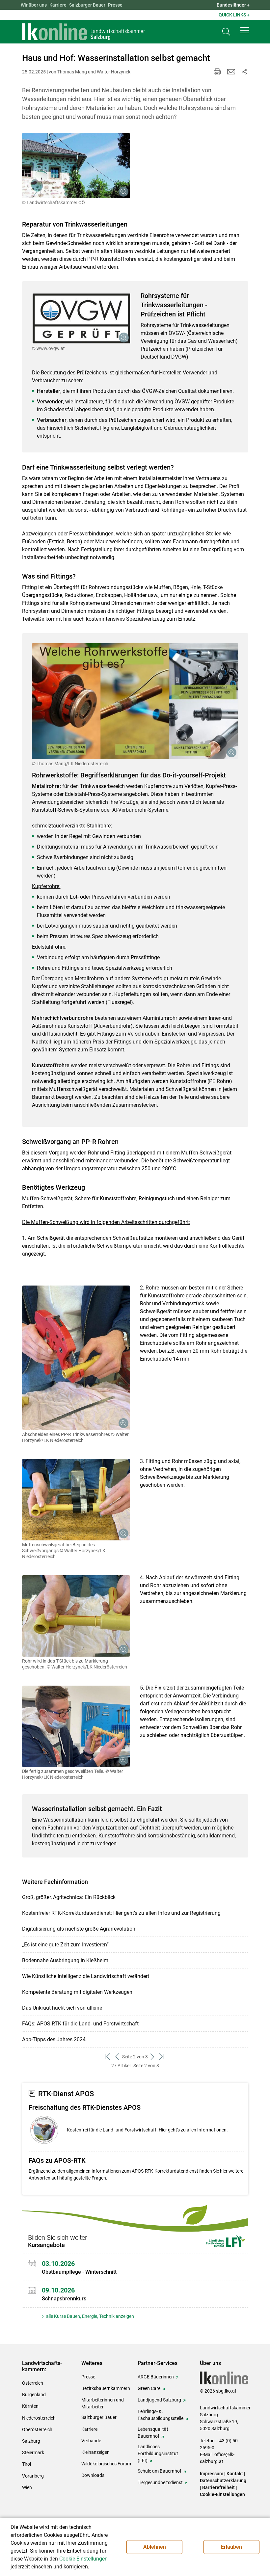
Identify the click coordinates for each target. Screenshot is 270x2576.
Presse (115, 5)
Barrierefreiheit (218, 2487)
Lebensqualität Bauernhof (153, 2433)
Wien (27, 2487)
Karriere (58, 5)
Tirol (27, 2464)
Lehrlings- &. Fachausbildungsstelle (161, 2415)
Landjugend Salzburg (159, 2400)
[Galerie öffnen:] (76, 166)
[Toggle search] (226, 32)
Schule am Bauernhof (160, 2471)
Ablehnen (155, 2547)
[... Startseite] (84, 32)
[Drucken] (217, 72)
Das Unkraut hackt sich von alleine (62, 2008)
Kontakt (235, 2474)
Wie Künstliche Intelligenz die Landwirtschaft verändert (86, 1976)
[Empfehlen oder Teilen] (244, 72)
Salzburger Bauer (87, 5)
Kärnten (30, 2406)
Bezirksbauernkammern (106, 2388)
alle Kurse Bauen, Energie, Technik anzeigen (90, 2316)
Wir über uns (34, 5)
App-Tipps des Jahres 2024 (54, 2039)
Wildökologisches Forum (106, 2464)
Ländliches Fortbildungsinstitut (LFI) (158, 2454)
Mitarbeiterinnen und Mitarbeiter (103, 2403)
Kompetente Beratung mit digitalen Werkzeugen (77, 1992)
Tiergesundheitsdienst (160, 2482)
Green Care (149, 2388)
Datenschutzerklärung (223, 2481)
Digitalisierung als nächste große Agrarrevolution (79, 1929)
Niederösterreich (39, 2418)
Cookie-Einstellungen (222, 2494)
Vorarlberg (33, 2476)
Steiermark (33, 2453)
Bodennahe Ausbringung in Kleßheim (65, 1960)
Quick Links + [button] (234, 15)
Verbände (91, 2441)
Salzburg (31, 2441)
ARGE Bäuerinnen (156, 2377)
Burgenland (34, 2395)
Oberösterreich (37, 2429)
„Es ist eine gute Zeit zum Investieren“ (65, 1945)
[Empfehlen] (231, 72)
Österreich (33, 2383)
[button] (245, 30)
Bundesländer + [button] (233, 5)
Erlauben (231, 2547)
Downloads (93, 2475)
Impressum (212, 2474)
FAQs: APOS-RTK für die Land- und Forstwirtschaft (80, 2024)
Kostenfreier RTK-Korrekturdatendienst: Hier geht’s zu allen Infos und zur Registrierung (121, 1913)
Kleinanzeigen (95, 2452)
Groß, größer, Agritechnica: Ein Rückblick (69, 1897)
